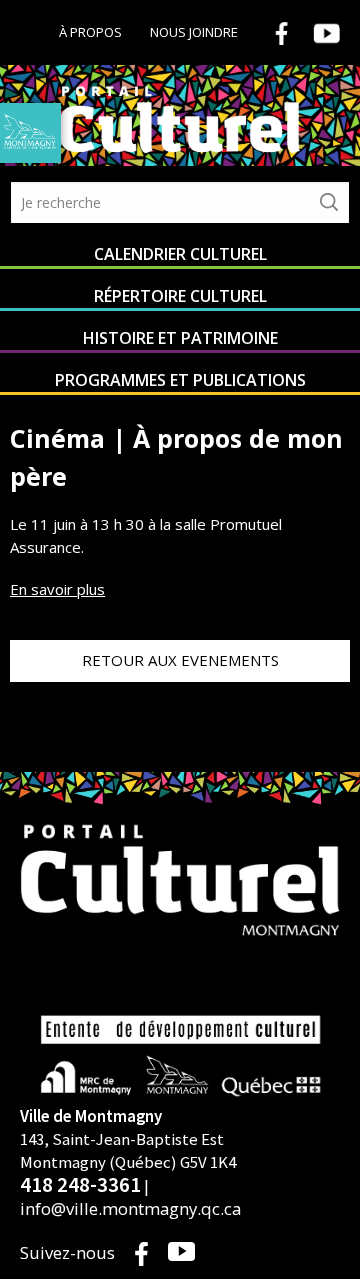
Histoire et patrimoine (180, 338)
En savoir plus (57, 589)
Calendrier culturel (180, 254)
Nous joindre (194, 32)
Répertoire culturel (180, 296)
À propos (90, 32)
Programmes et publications (180, 380)
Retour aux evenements (180, 660)
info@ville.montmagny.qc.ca (130, 1208)
